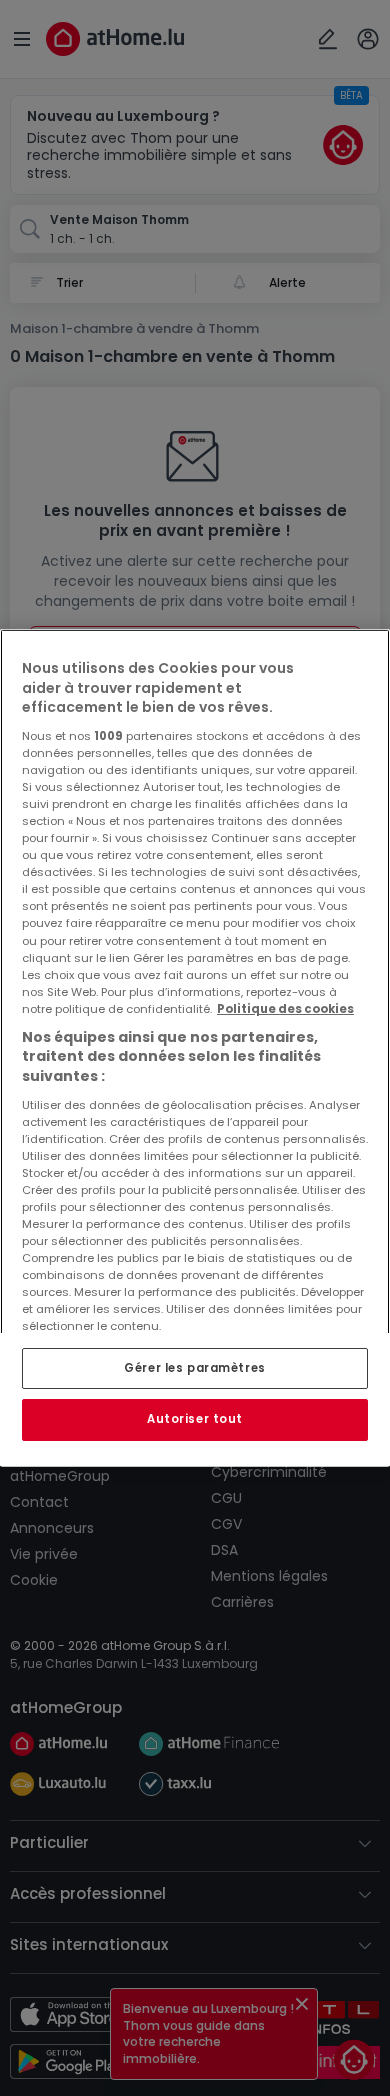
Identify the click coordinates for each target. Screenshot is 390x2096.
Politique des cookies (285, 1009)
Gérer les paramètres (194, 1368)
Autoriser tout (195, 1420)
